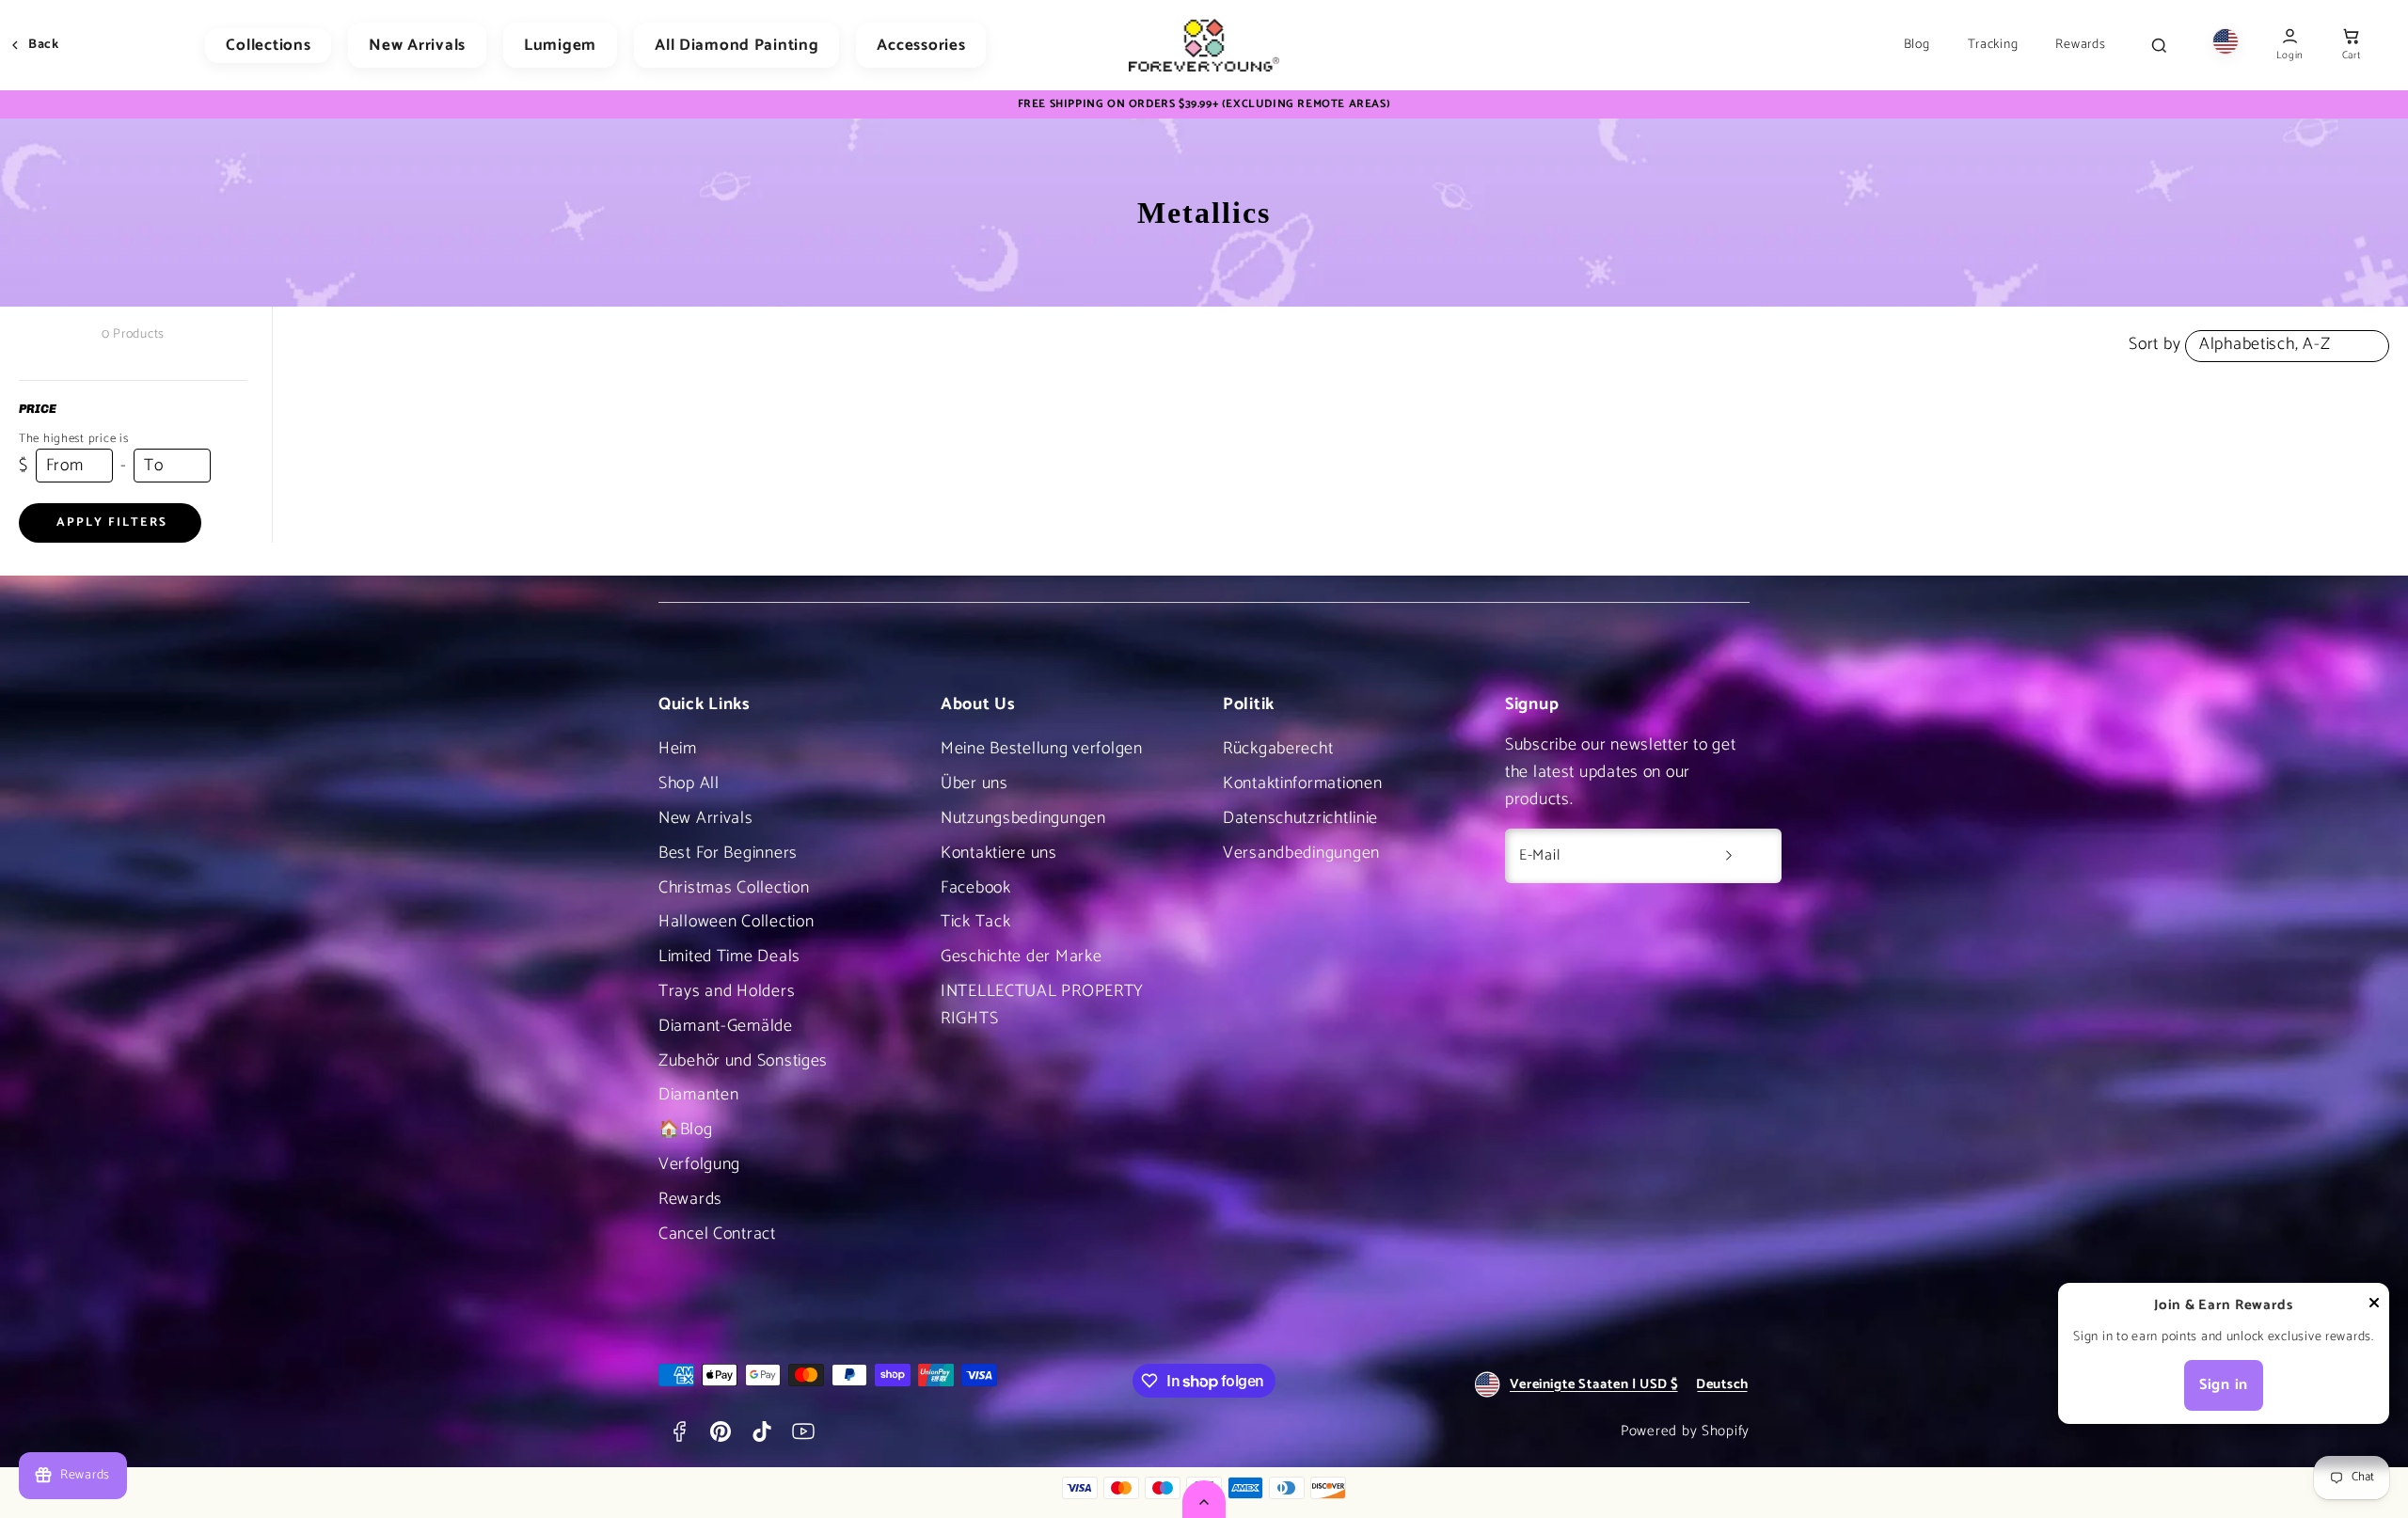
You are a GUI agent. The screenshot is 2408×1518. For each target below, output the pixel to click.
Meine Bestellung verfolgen (1042, 749)
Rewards (2080, 45)
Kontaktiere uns (999, 853)
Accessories (921, 45)
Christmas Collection (734, 888)
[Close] (2374, 1307)
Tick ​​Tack (975, 922)
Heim (678, 749)
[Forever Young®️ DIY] (1204, 45)
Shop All (689, 783)
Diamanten (698, 1095)
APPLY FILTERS (112, 522)
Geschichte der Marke (1021, 957)
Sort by (2155, 344)
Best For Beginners (728, 853)
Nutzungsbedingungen (1023, 818)
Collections (268, 45)
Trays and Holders (727, 991)
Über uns (974, 783)
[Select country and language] (2226, 46)
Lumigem (560, 45)
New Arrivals (417, 45)
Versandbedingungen (1301, 853)
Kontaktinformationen (1302, 783)
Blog (1917, 45)
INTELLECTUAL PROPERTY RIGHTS (1042, 1005)
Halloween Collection (736, 922)
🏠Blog (686, 1130)
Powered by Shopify (1685, 1431)
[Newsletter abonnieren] (1729, 856)
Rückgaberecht (1278, 749)
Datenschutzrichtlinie (1300, 818)
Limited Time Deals (729, 957)
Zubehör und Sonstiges (743, 1061)
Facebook (976, 888)
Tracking (1993, 45)
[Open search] (2159, 45)
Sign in (2224, 1385)
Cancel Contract (717, 1234)
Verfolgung (699, 1164)
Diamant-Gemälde (726, 1026)
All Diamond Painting (737, 45)
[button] (2351, 46)
